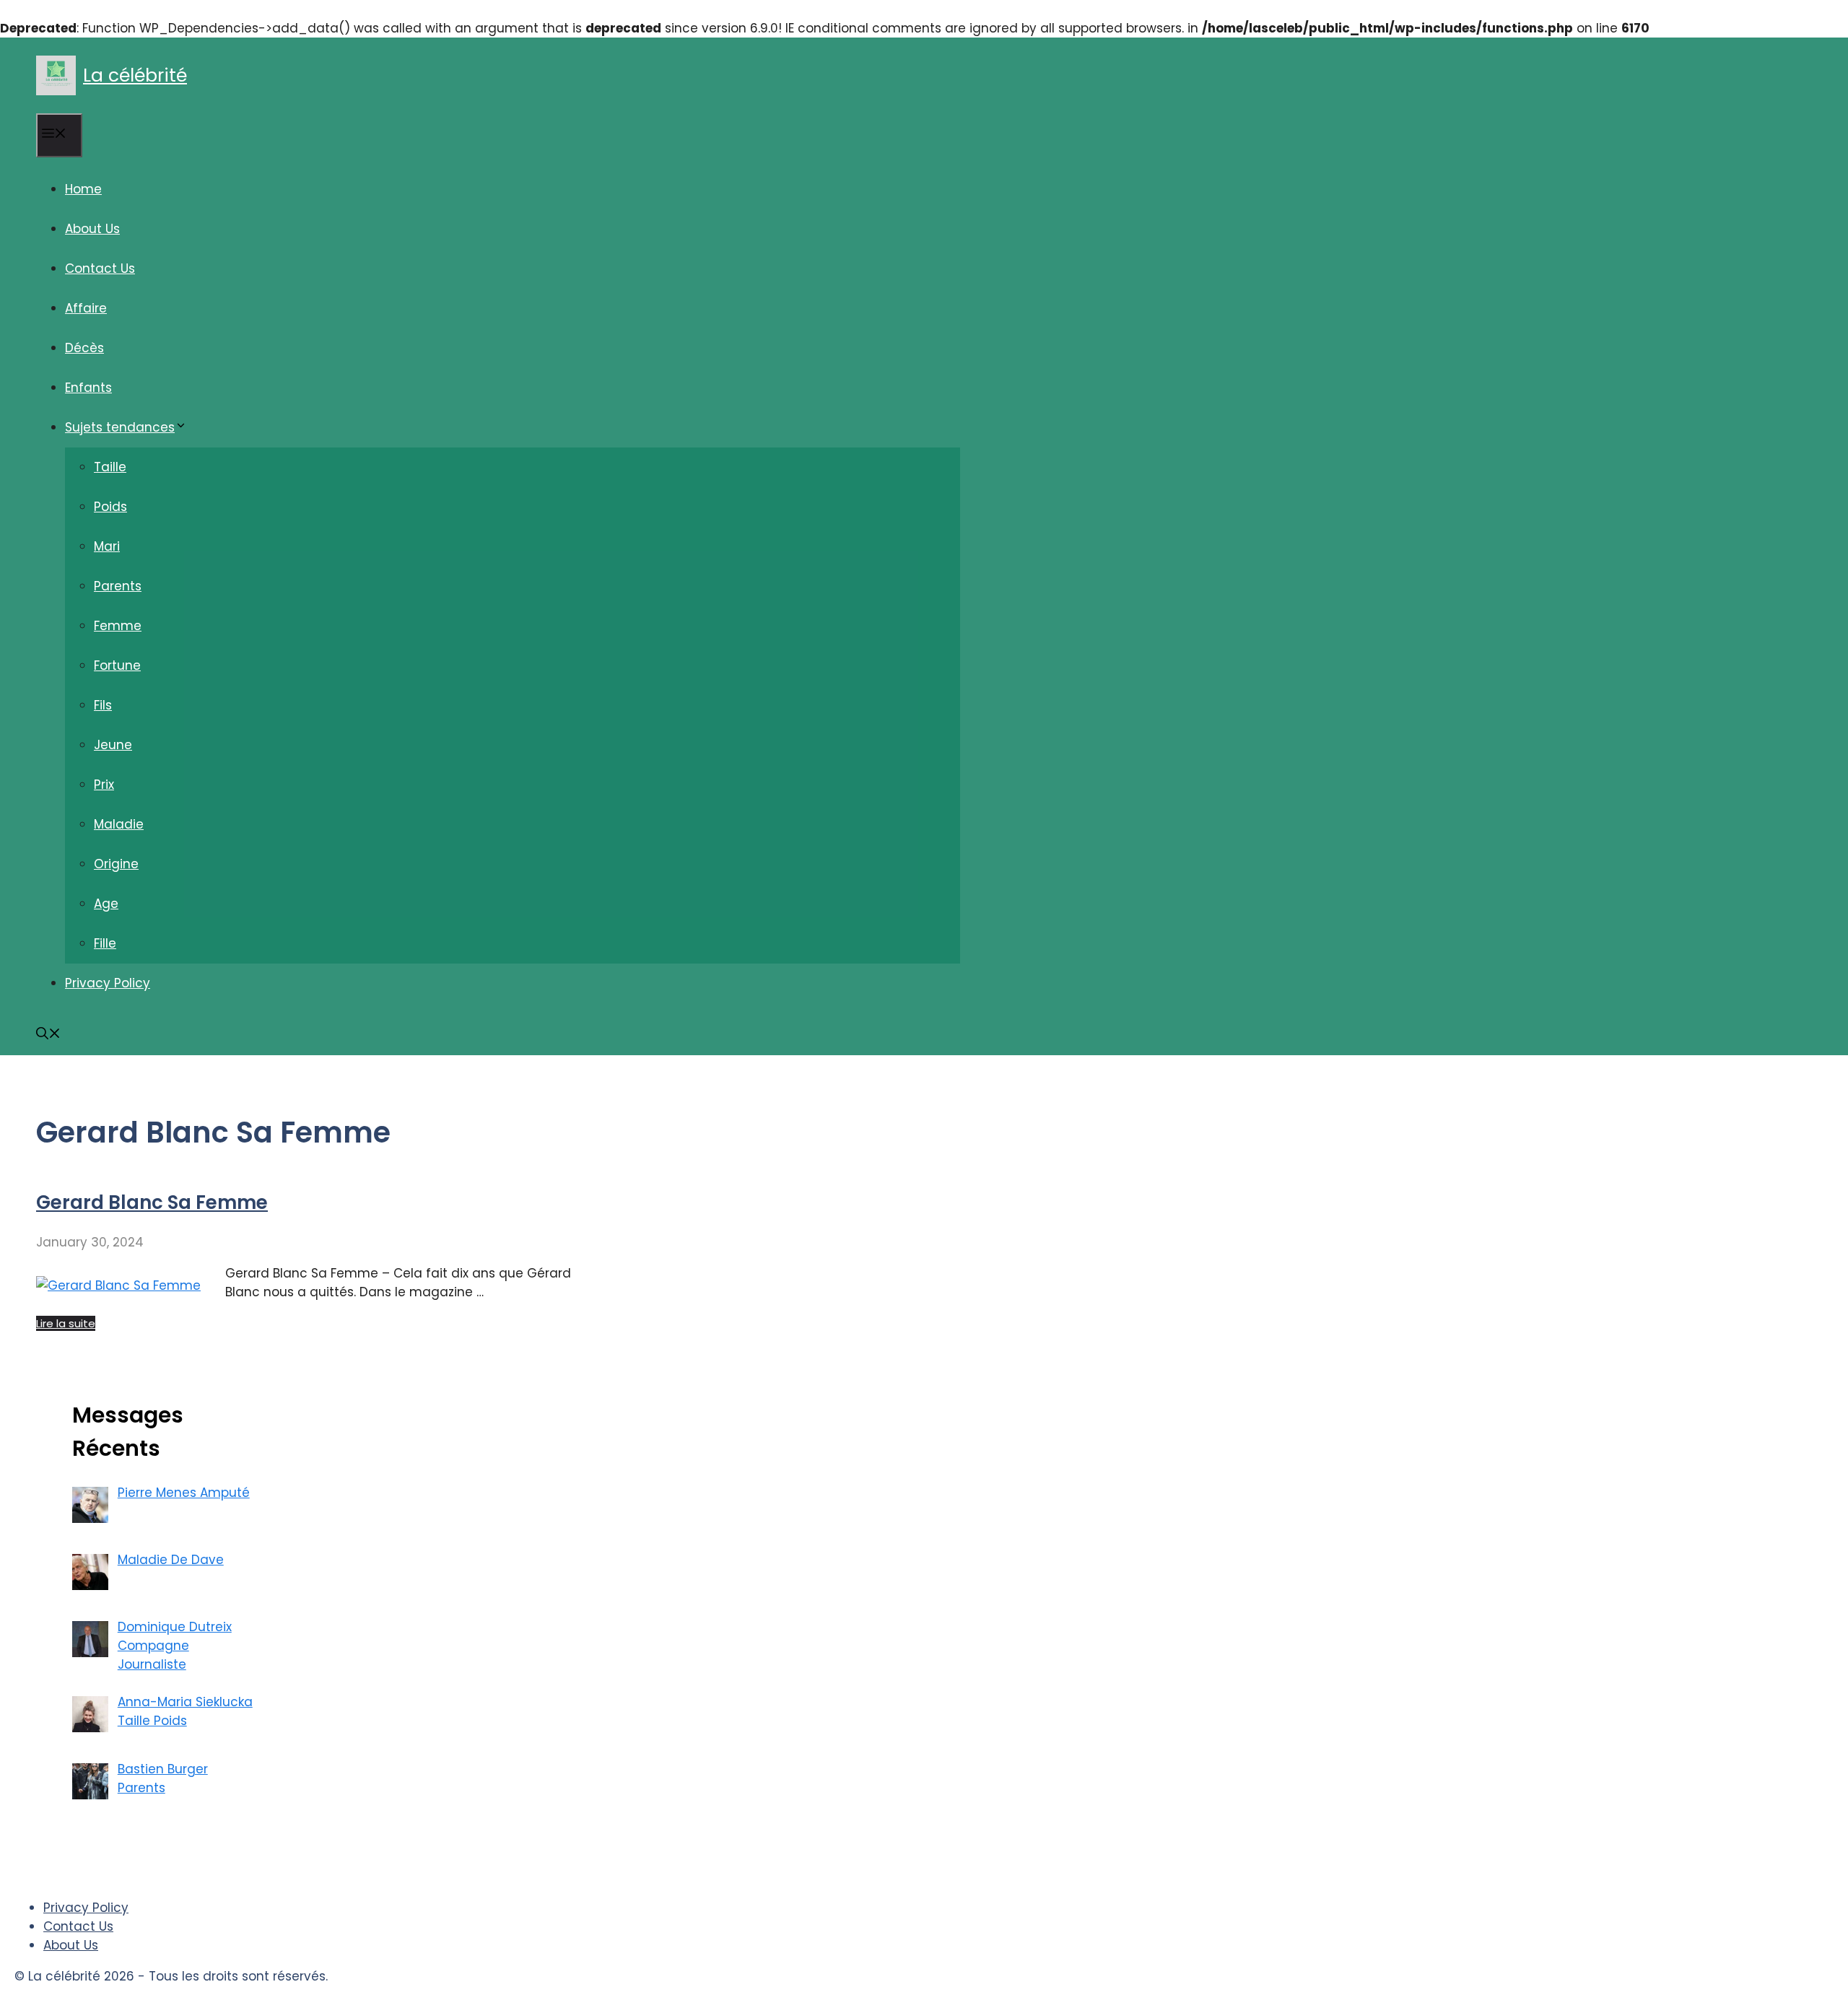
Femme (118, 626)
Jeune (113, 745)
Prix (104, 785)
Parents (118, 586)
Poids (110, 507)
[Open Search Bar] (48, 1035)
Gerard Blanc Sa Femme (152, 1202)
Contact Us (100, 268)
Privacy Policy (108, 983)
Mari (107, 546)
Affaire (86, 308)
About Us (92, 229)
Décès (84, 348)
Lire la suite (66, 1323)
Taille (110, 467)
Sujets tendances (120, 427)
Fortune (117, 665)
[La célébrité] (56, 75)
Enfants (88, 388)
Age (106, 904)
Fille (105, 943)
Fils (103, 705)
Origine (116, 864)
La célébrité (135, 75)
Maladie (119, 824)
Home (83, 189)
